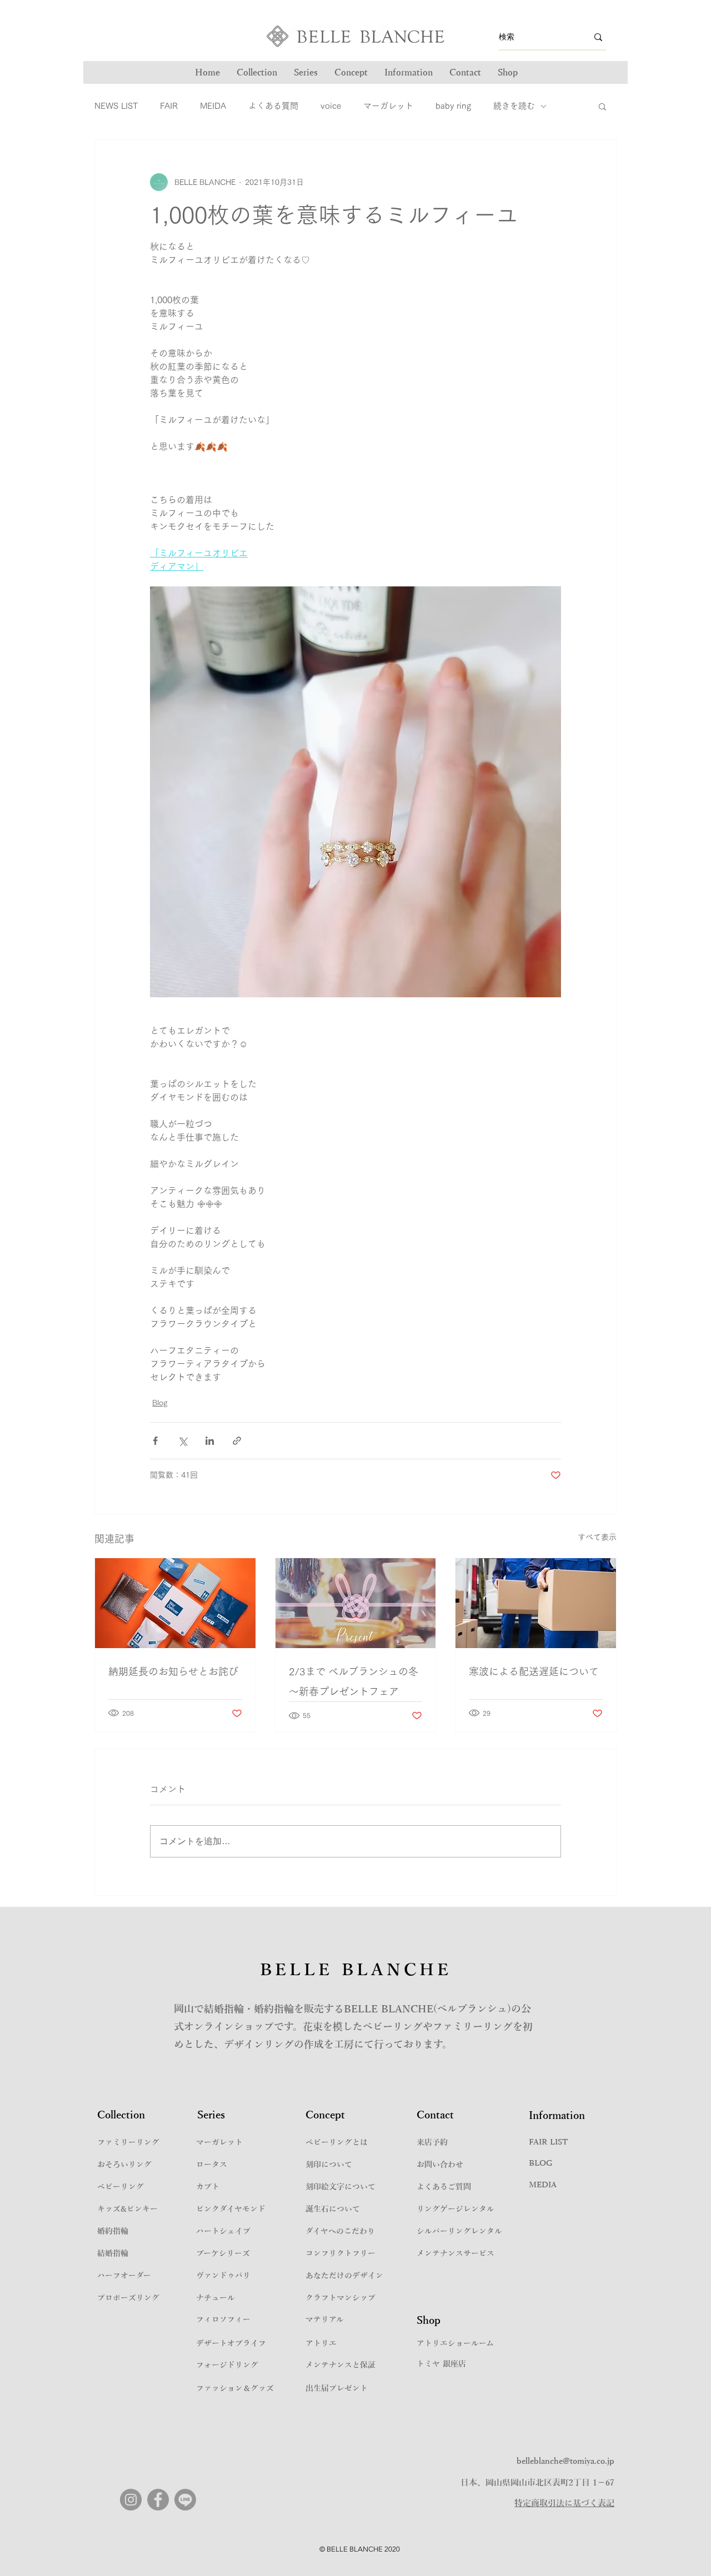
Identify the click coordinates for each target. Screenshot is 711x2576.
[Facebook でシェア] (155, 1441)
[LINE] (185, 2500)
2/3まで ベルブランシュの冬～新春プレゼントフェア (354, 1681)
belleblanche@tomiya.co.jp (565, 2461)
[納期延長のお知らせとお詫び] (175, 1603)
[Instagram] (131, 2500)
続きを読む (514, 106)
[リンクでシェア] (237, 1441)
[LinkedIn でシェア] (210, 1441)
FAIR (169, 106)
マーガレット (388, 106)
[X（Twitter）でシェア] (182, 1441)
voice (331, 106)
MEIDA (213, 106)
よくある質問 (273, 106)
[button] (306, 73)
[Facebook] (158, 2500)
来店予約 (432, 2143)
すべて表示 (597, 1537)
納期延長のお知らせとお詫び (173, 1671)
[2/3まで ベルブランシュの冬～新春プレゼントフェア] (356, 1603)
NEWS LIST (116, 106)
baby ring (453, 106)
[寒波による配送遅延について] (536, 1603)
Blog (160, 1403)
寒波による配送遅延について (534, 1671)
